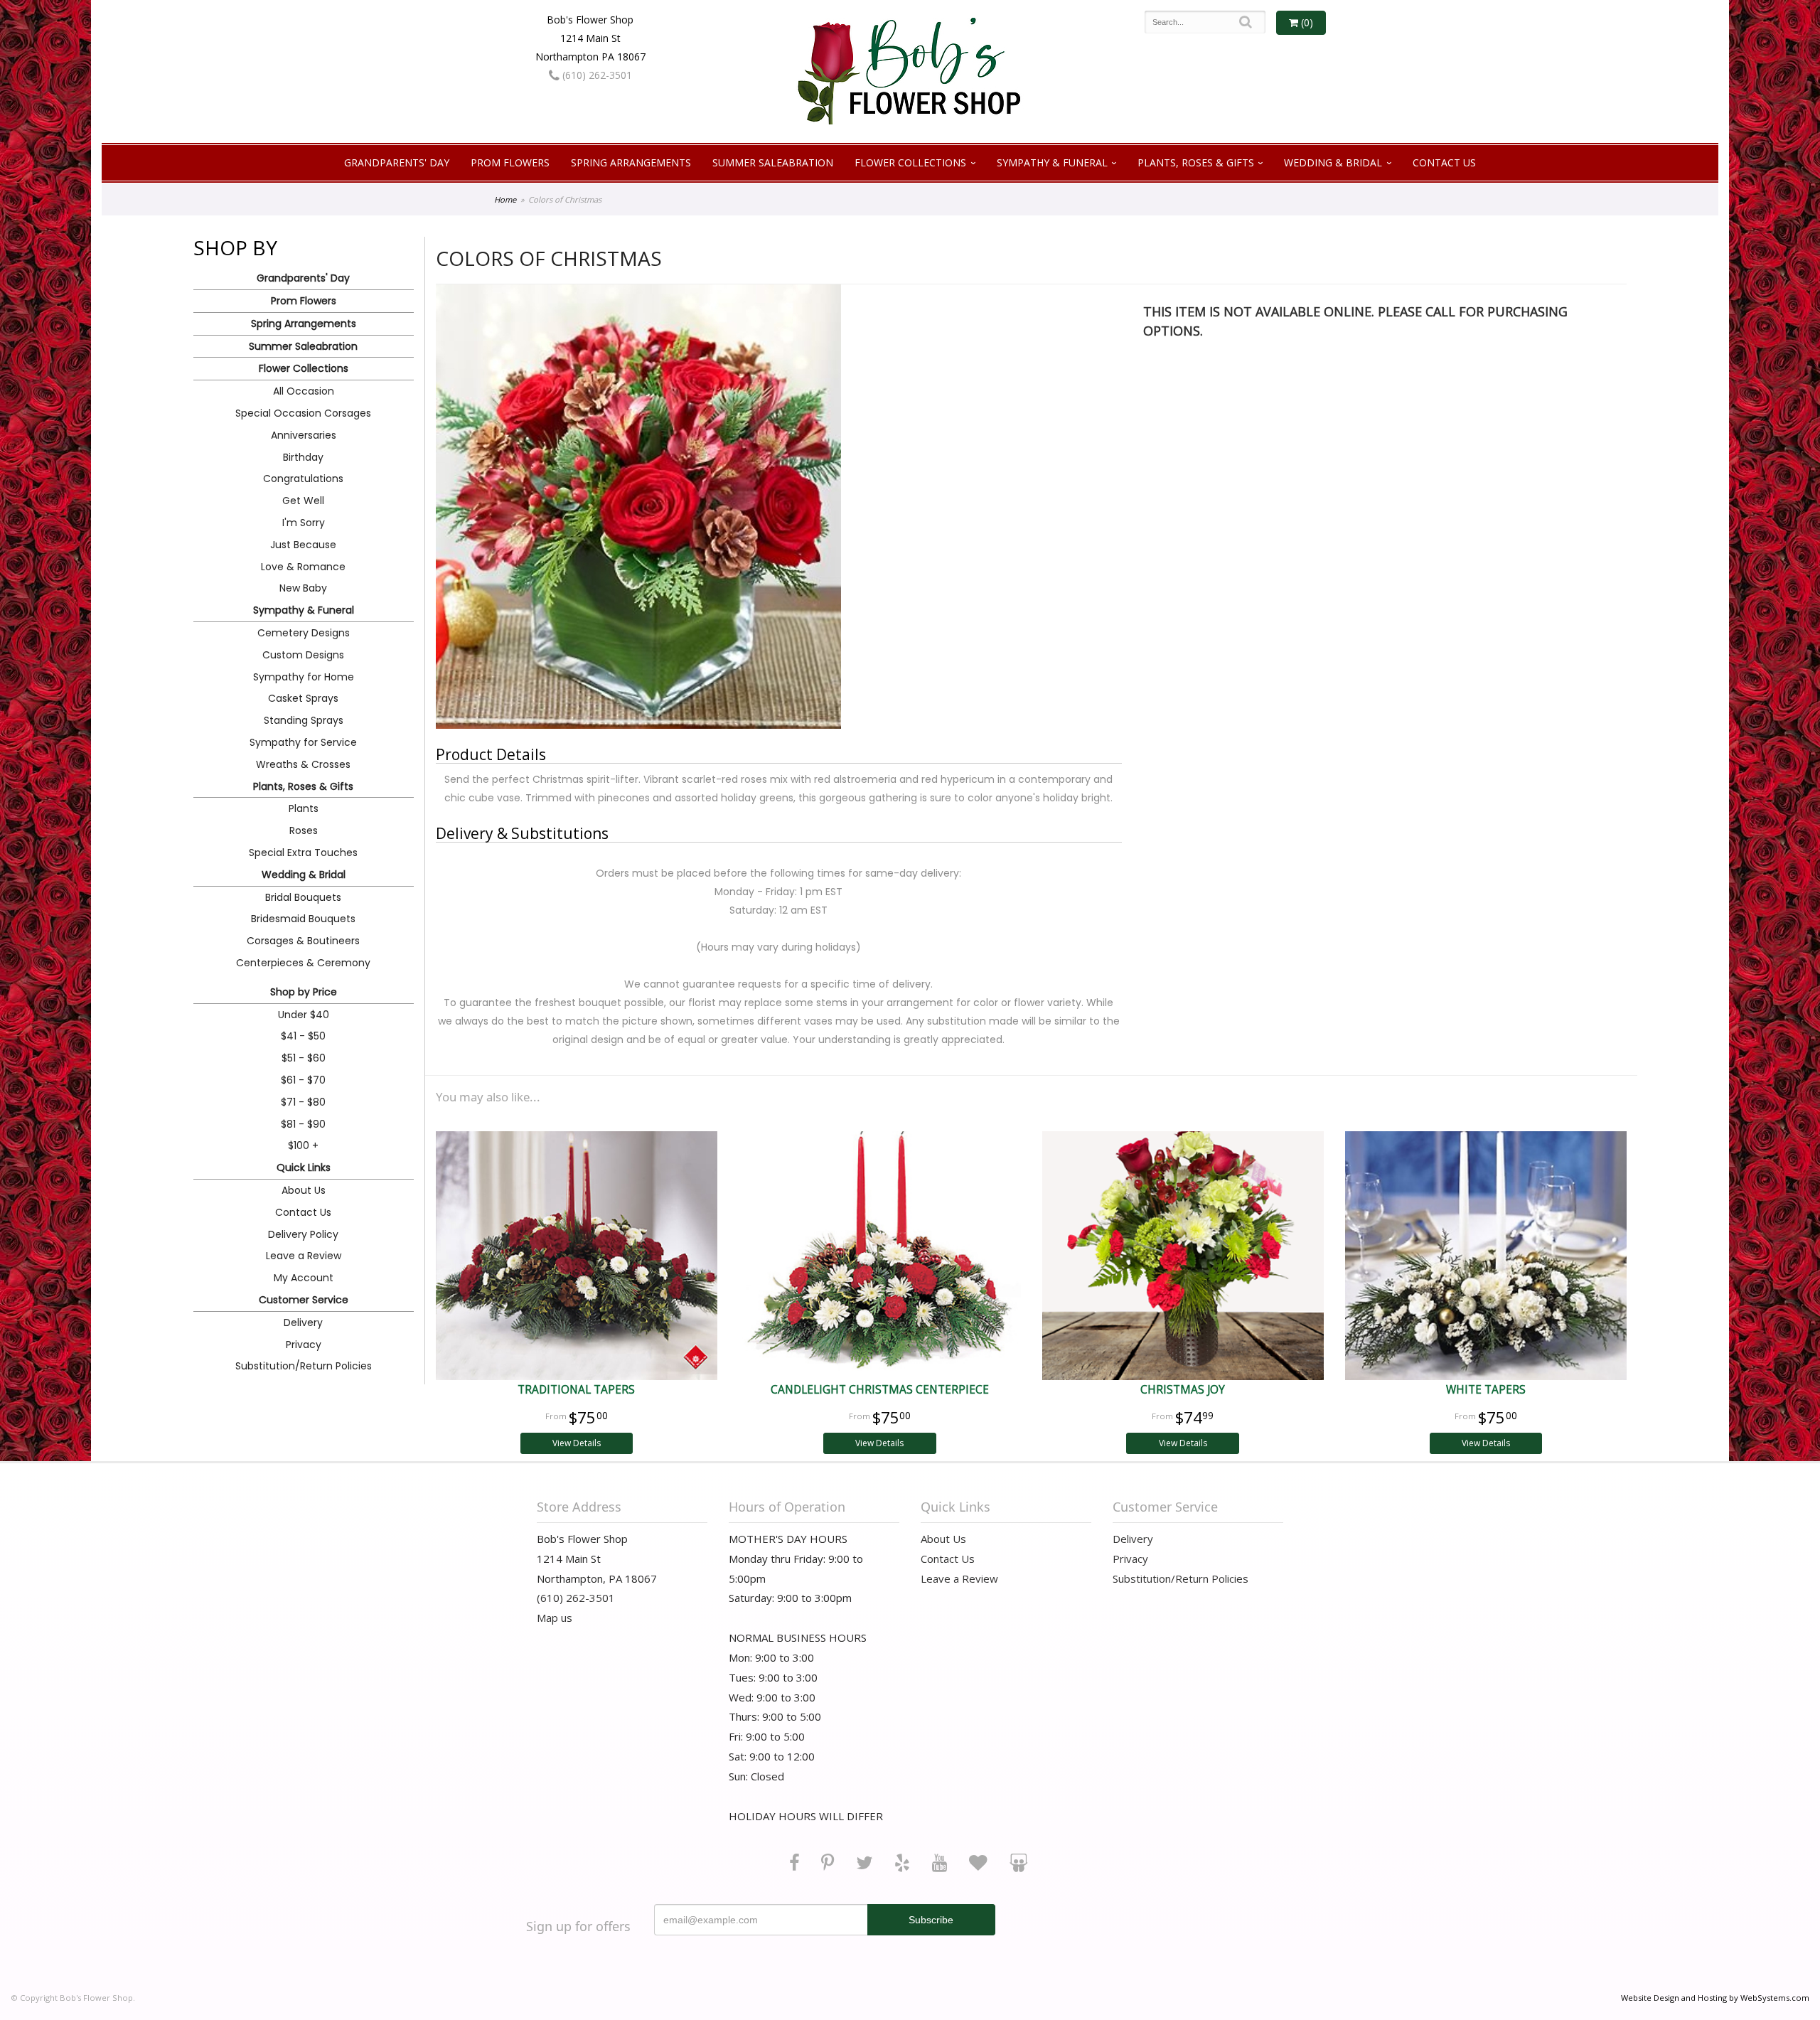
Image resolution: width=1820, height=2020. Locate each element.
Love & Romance (303, 567)
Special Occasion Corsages (303, 413)
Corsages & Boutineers (303, 941)
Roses (304, 830)
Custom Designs (303, 655)
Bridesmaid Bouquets (303, 919)
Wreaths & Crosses (303, 764)
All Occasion (304, 391)
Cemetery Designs (304, 633)
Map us (555, 1618)
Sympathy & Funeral (1052, 162)
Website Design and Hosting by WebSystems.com (1715, 1998)
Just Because (303, 545)
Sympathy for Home (304, 677)
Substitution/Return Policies (304, 1366)
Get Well (303, 501)
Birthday (303, 457)
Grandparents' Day (397, 162)
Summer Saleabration (773, 162)
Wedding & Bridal (1333, 162)
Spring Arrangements (631, 162)
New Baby (303, 588)
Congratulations (303, 479)
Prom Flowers (510, 162)
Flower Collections (910, 162)
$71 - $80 (303, 1102)
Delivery (303, 1322)
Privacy (304, 1345)
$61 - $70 (303, 1080)
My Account (304, 1278)
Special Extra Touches (303, 853)
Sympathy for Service (303, 742)
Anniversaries (304, 435)
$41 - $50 (303, 1036)
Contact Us (1444, 162)
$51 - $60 (304, 1058)
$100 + (303, 1145)
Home (505, 199)
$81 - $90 (303, 1124)
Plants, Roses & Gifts (1196, 162)
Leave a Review (304, 1256)
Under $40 (304, 1015)
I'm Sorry (304, 523)
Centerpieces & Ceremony (303, 963)
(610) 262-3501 (596, 75)
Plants (304, 808)
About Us (304, 1190)
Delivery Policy (303, 1234)
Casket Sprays (303, 698)
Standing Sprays (304, 720)
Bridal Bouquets (303, 897)
